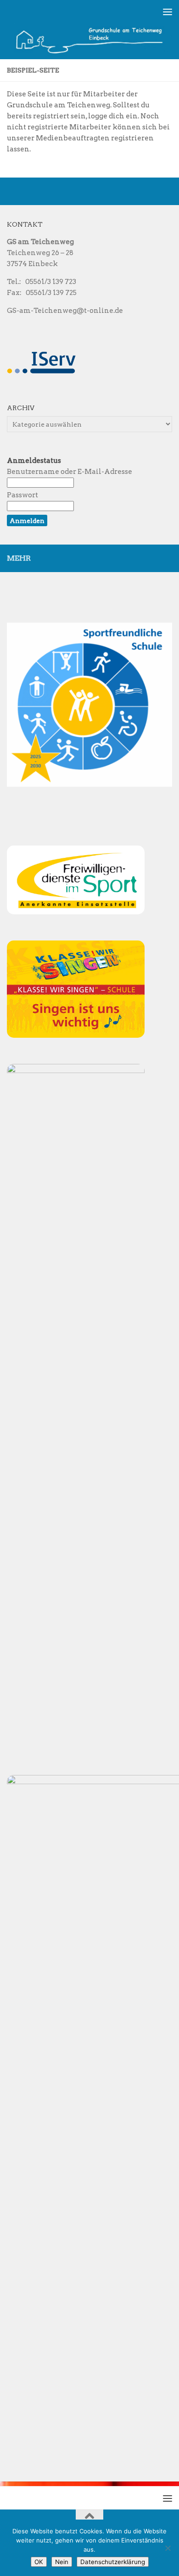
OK (39, 2562)
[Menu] (168, 11)
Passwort (22, 495)
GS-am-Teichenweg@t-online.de (65, 311)
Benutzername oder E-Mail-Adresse (70, 472)
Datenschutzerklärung (113, 2562)
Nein (62, 2562)
